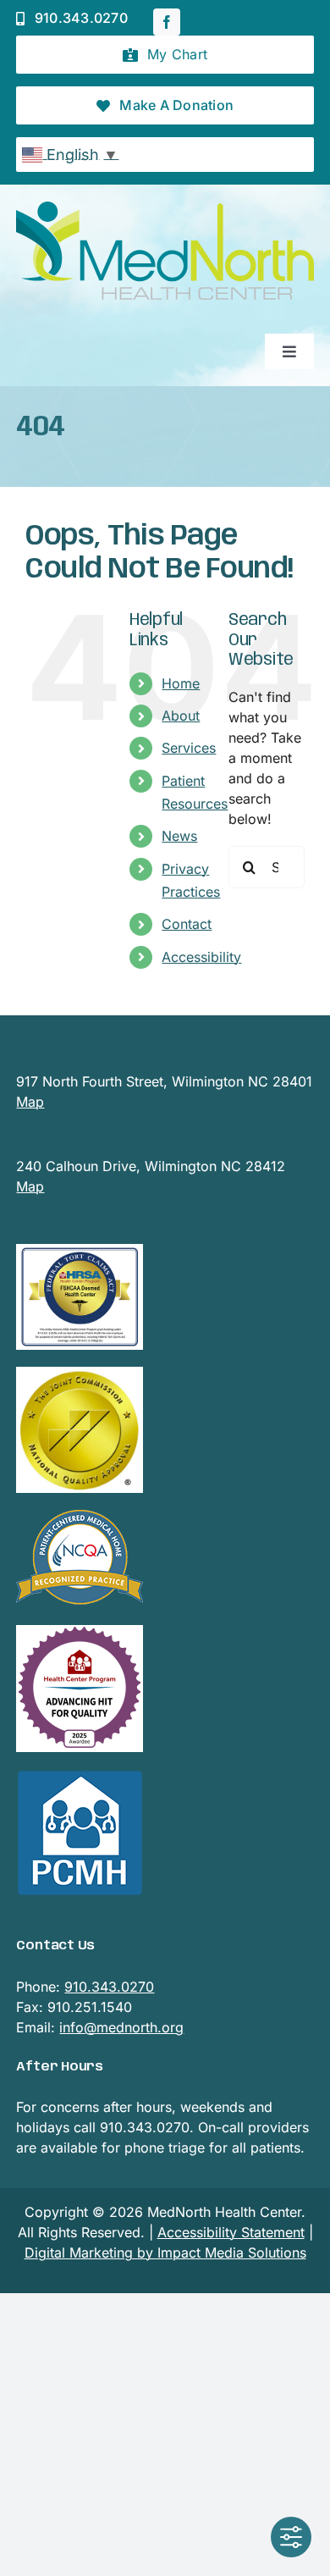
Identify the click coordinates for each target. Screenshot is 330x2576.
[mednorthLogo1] (165, 208)
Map (30, 1102)
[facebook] (167, 22)
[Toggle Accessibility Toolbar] (291, 2537)
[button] (165, 55)
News (179, 836)
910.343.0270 (109, 1987)
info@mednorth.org (121, 2027)
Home (181, 683)
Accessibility (201, 957)
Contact (187, 924)
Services (189, 748)
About (181, 716)
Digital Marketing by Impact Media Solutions (165, 2253)
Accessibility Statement (231, 2232)
